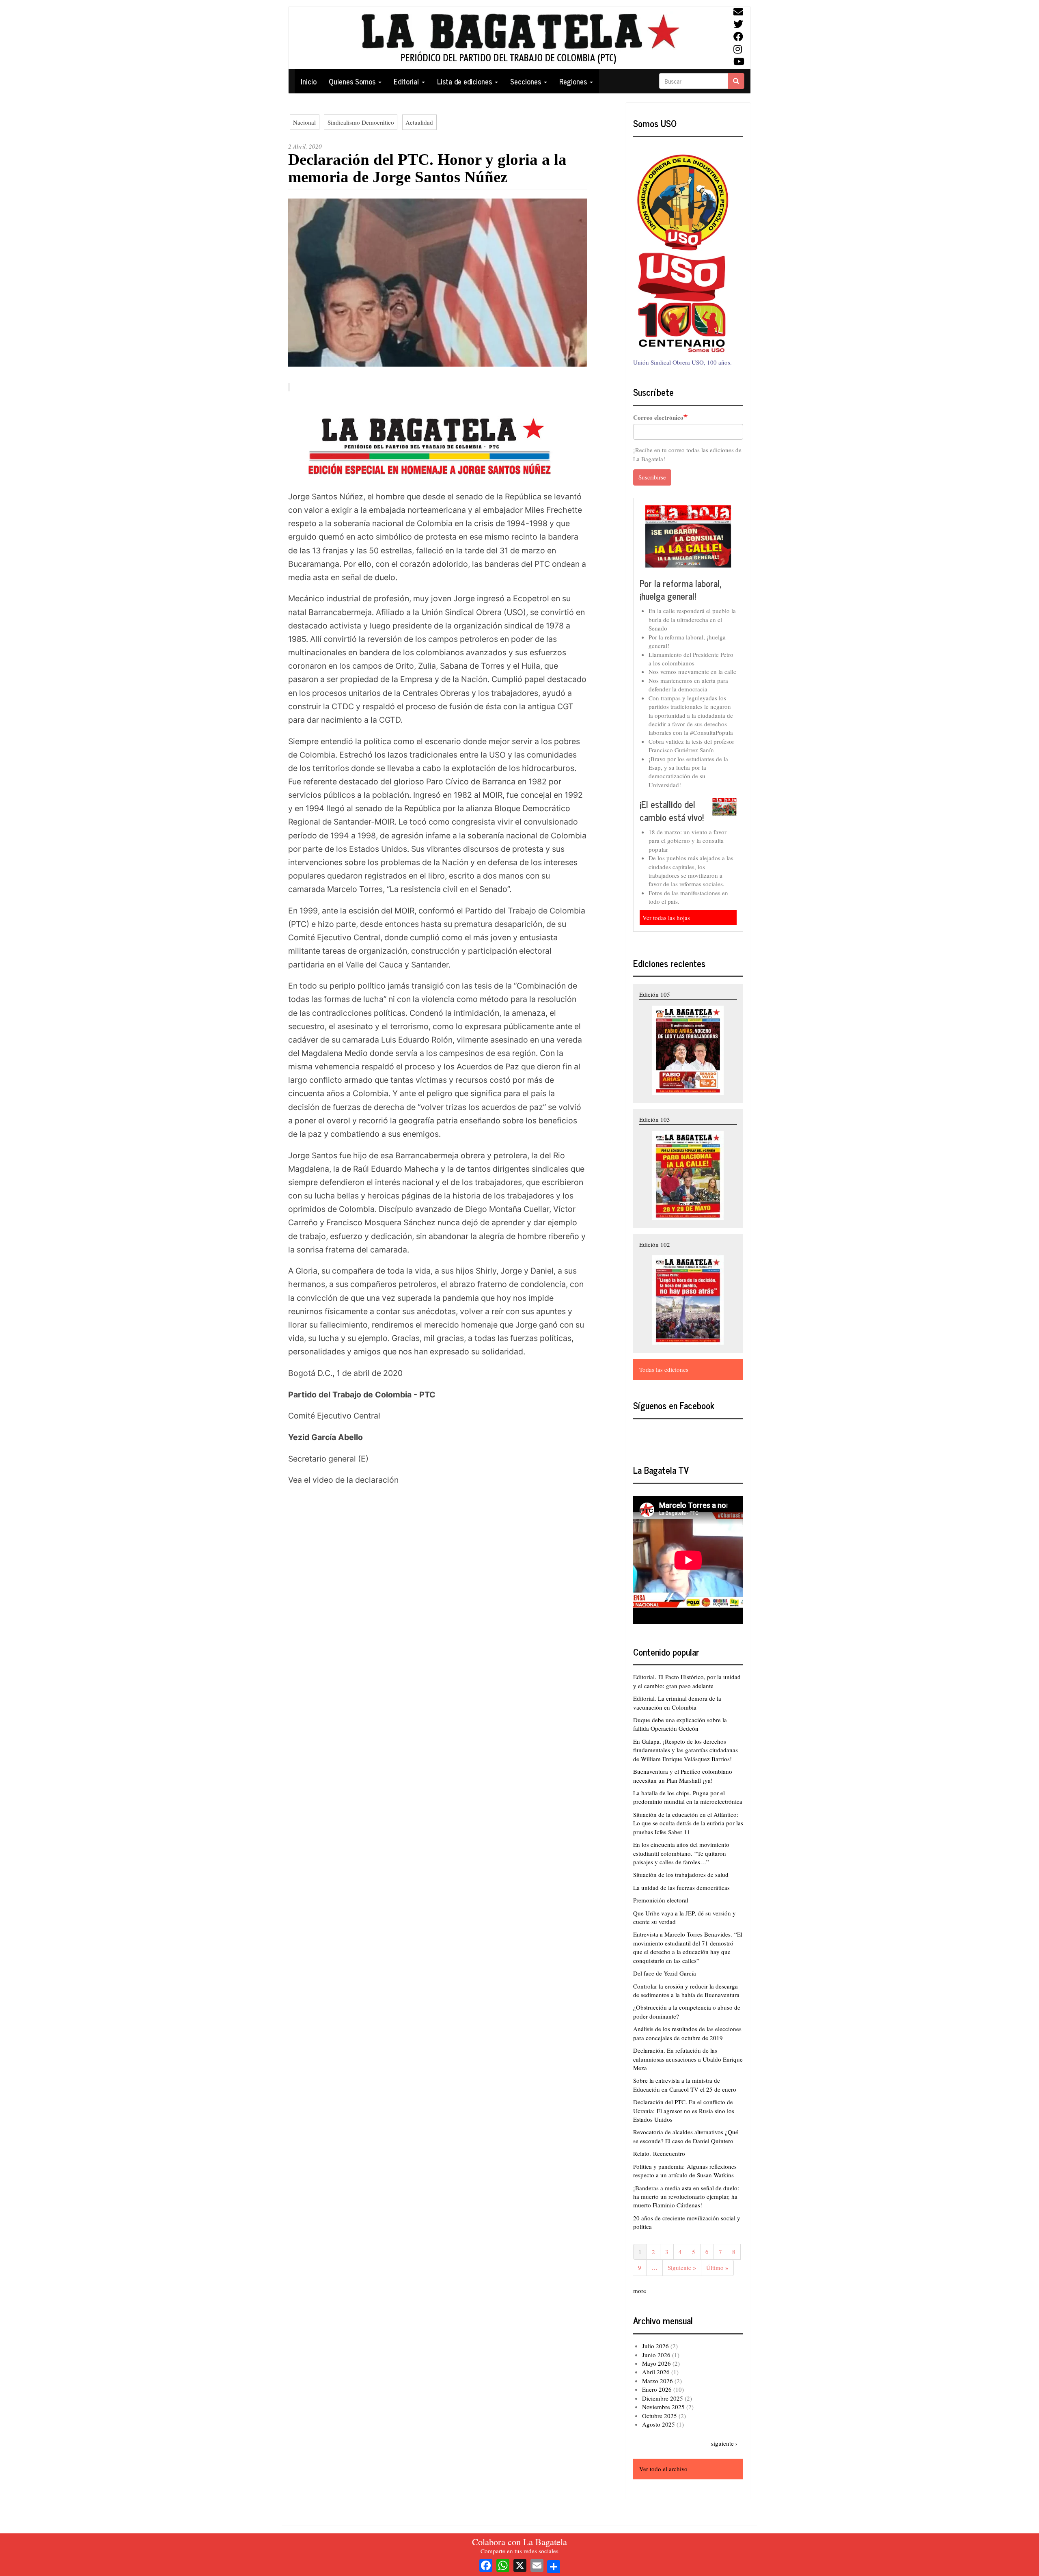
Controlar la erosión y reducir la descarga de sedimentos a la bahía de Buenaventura (686, 1990)
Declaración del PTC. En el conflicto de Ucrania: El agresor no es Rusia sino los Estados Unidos (684, 2111)
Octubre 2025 (660, 2416)
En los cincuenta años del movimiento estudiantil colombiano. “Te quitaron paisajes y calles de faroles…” (681, 1853)
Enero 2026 (657, 2389)
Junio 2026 (656, 2355)
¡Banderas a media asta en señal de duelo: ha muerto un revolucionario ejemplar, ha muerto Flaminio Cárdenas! (686, 2197)
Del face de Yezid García (665, 1973)
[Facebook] (486, 2564)
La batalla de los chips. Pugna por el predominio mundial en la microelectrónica (688, 1797)
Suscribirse (652, 477)
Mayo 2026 (656, 2363)
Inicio (309, 81)
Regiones (574, 81)
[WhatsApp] (503, 2564)
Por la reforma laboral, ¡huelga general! (681, 590)
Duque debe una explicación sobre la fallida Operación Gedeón (680, 1724)
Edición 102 (655, 1244)
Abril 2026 (656, 2372)
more (640, 2291)
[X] (520, 2564)
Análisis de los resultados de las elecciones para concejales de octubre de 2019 (687, 2033)
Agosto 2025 (659, 2424)
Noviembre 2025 (663, 2407)
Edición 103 (655, 1119)
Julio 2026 (655, 2346)
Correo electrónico (658, 418)
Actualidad (419, 122)
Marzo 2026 (657, 2381)
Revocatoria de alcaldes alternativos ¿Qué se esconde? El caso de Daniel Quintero (686, 2136)
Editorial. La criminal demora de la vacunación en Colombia (677, 1703)
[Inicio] (519, 38)
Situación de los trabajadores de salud (681, 1874)
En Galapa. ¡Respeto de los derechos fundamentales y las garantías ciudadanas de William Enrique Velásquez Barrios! (685, 1750)
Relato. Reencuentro (659, 2153)
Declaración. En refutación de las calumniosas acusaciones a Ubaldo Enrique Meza (688, 2059)
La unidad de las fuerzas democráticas (681, 1887)
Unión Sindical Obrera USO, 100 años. (682, 362)
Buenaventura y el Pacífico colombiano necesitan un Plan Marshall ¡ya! (683, 1776)
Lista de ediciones (466, 81)
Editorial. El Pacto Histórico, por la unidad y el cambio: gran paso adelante (687, 1681)
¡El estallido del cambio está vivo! (672, 811)
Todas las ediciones (664, 1369)
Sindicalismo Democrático (361, 122)
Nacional (304, 122)
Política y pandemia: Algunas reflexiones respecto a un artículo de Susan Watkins (685, 2171)
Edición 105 (655, 994)
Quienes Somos (353, 81)
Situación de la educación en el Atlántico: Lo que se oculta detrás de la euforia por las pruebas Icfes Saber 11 (688, 1823)
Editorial (407, 81)
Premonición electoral (661, 1900)
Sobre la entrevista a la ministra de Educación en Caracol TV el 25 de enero (685, 2085)
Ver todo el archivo (663, 2469)
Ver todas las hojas (666, 918)
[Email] (537, 2564)
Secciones (527, 81)
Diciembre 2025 (663, 2398)
